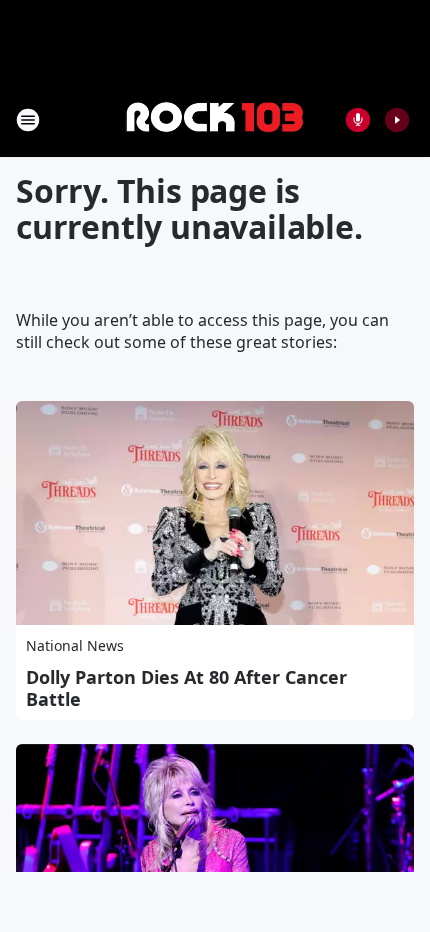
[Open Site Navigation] (28, 120)
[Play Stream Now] (397, 120)
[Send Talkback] (358, 120)
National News (75, 645)
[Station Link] (215, 119)
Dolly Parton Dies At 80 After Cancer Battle (186, 688)
